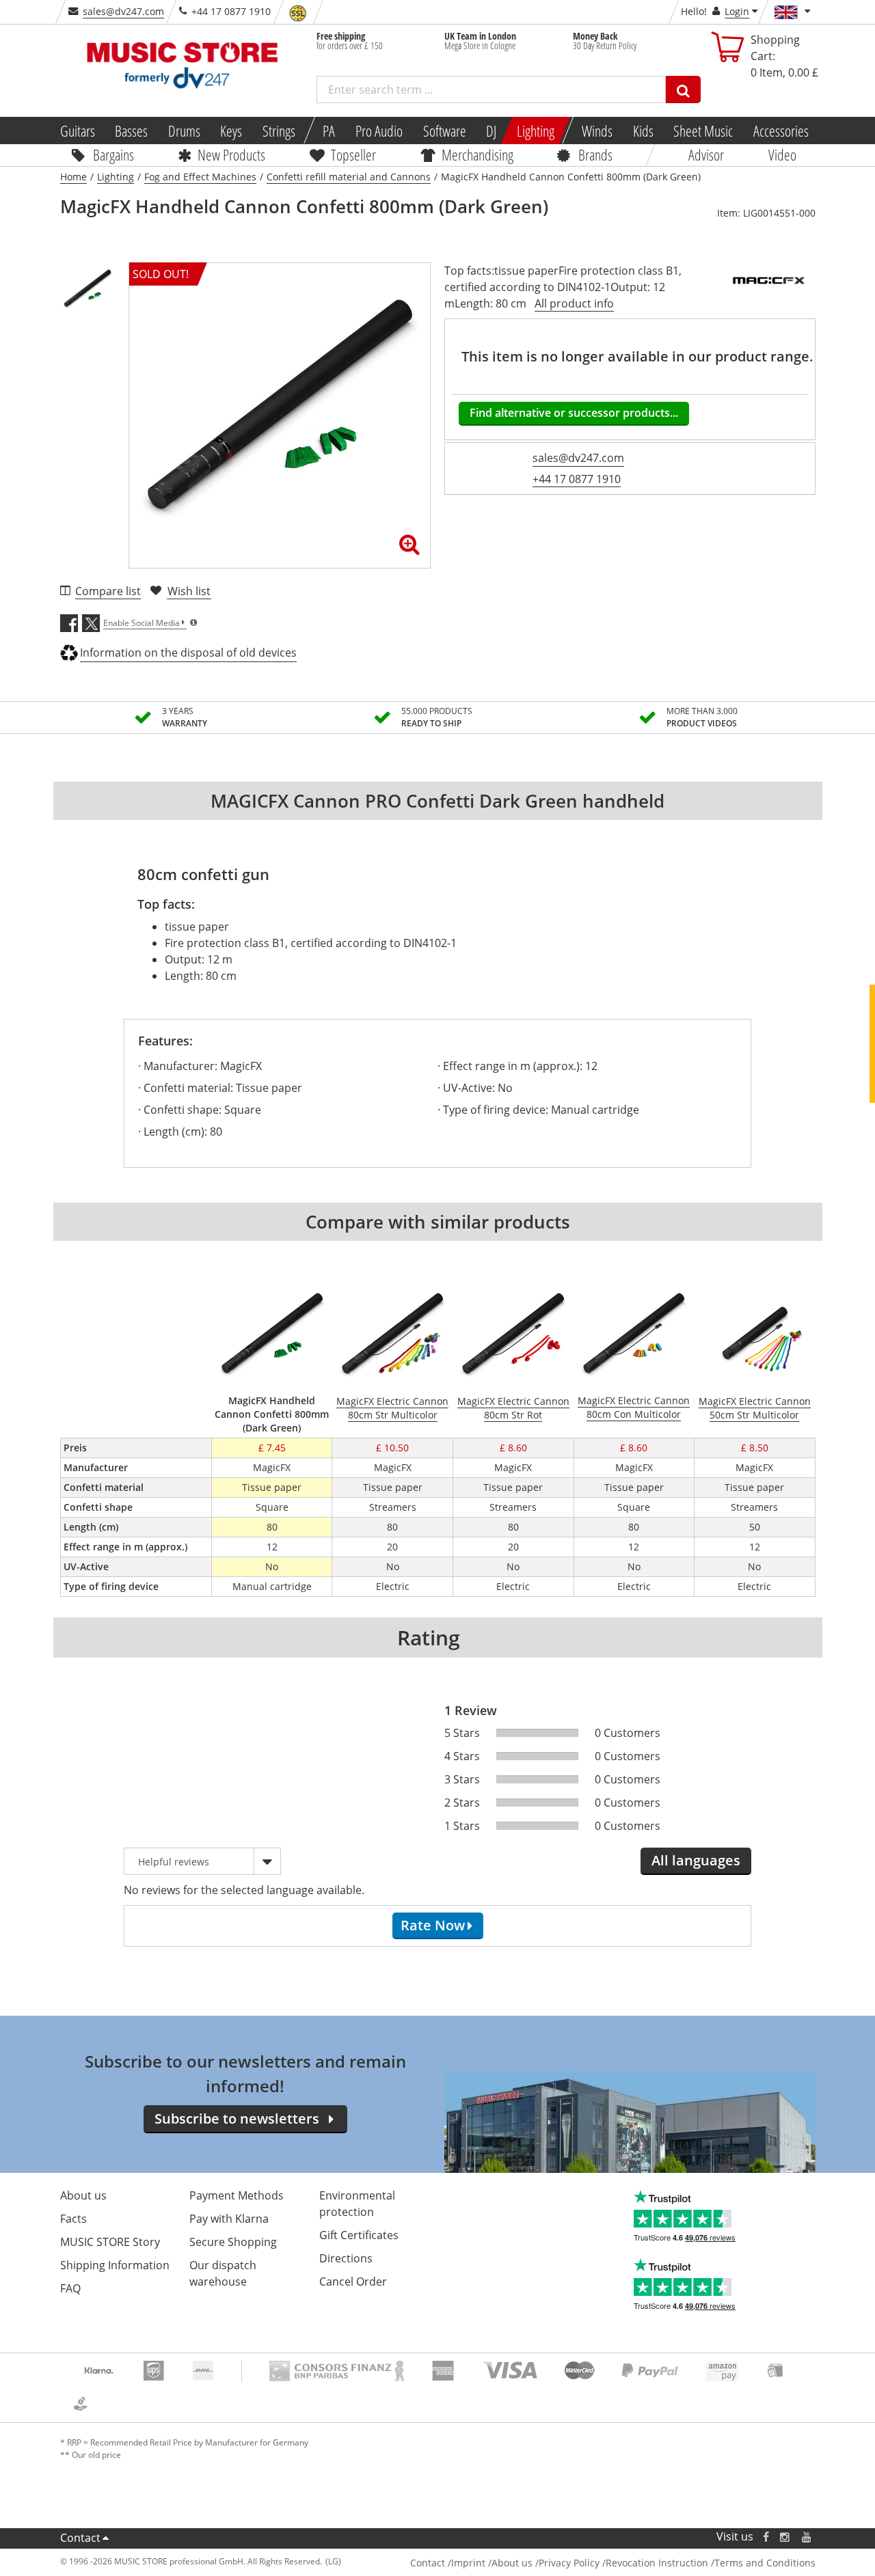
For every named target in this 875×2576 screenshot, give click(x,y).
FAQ (70, 2288)
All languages (696, 1860)
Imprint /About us (492, 2563)
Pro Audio (379, 131)
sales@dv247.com (123, 11)
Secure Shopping (233, 2242)
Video (782, 154)
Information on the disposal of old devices (188, 653)
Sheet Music (703, 131)
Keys (231, 131)
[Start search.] (683, 90)
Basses (131, 131)
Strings (279, 131)
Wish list (189, 591)
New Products (231, 154)
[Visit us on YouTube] (807, 2537)
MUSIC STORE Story (110, 2242)
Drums (184, 131)
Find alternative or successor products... (574, 413)
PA (329, 131)
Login (737, 11)
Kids (643, 131)
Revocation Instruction (657, 2563)
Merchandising (477, 154)
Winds (597, 131)
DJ (491, 131)
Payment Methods (237, 2195)
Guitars (77, 131)
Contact (80, 2538)
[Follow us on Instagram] (785, 2537)
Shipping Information (115, 2265)
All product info (574, 303)
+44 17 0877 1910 (577, 479)
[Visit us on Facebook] (765, 2537)
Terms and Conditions (765, 2563)
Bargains (113, 154)
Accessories (781, 131)
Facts (73, 2219)
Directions (346, 2258)
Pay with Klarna (229, 2219)
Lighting (536, 131)
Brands (595, 154)
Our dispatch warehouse (223, 2273)
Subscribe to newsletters (237, 2119)
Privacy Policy (569, 2563)
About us (83, 2195)
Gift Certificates (359, 2235)
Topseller (353, 154)
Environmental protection (357, 2204)
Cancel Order (353, 2282)
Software (444, 131)
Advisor (706, 154)
